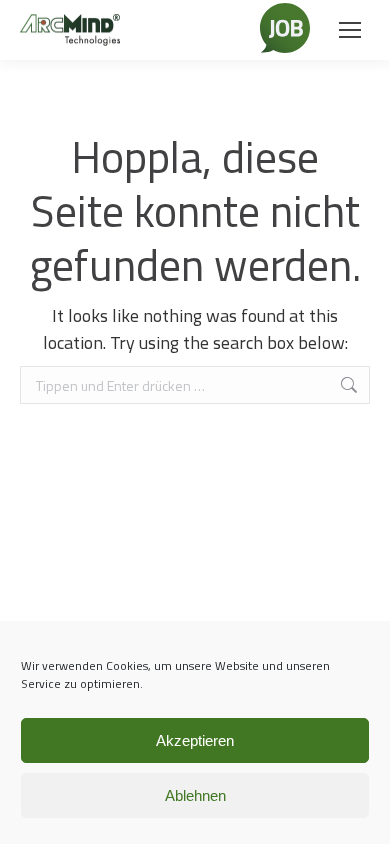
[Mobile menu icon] (350, 30)
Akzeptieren (195, 740)
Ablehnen (195, 795)
